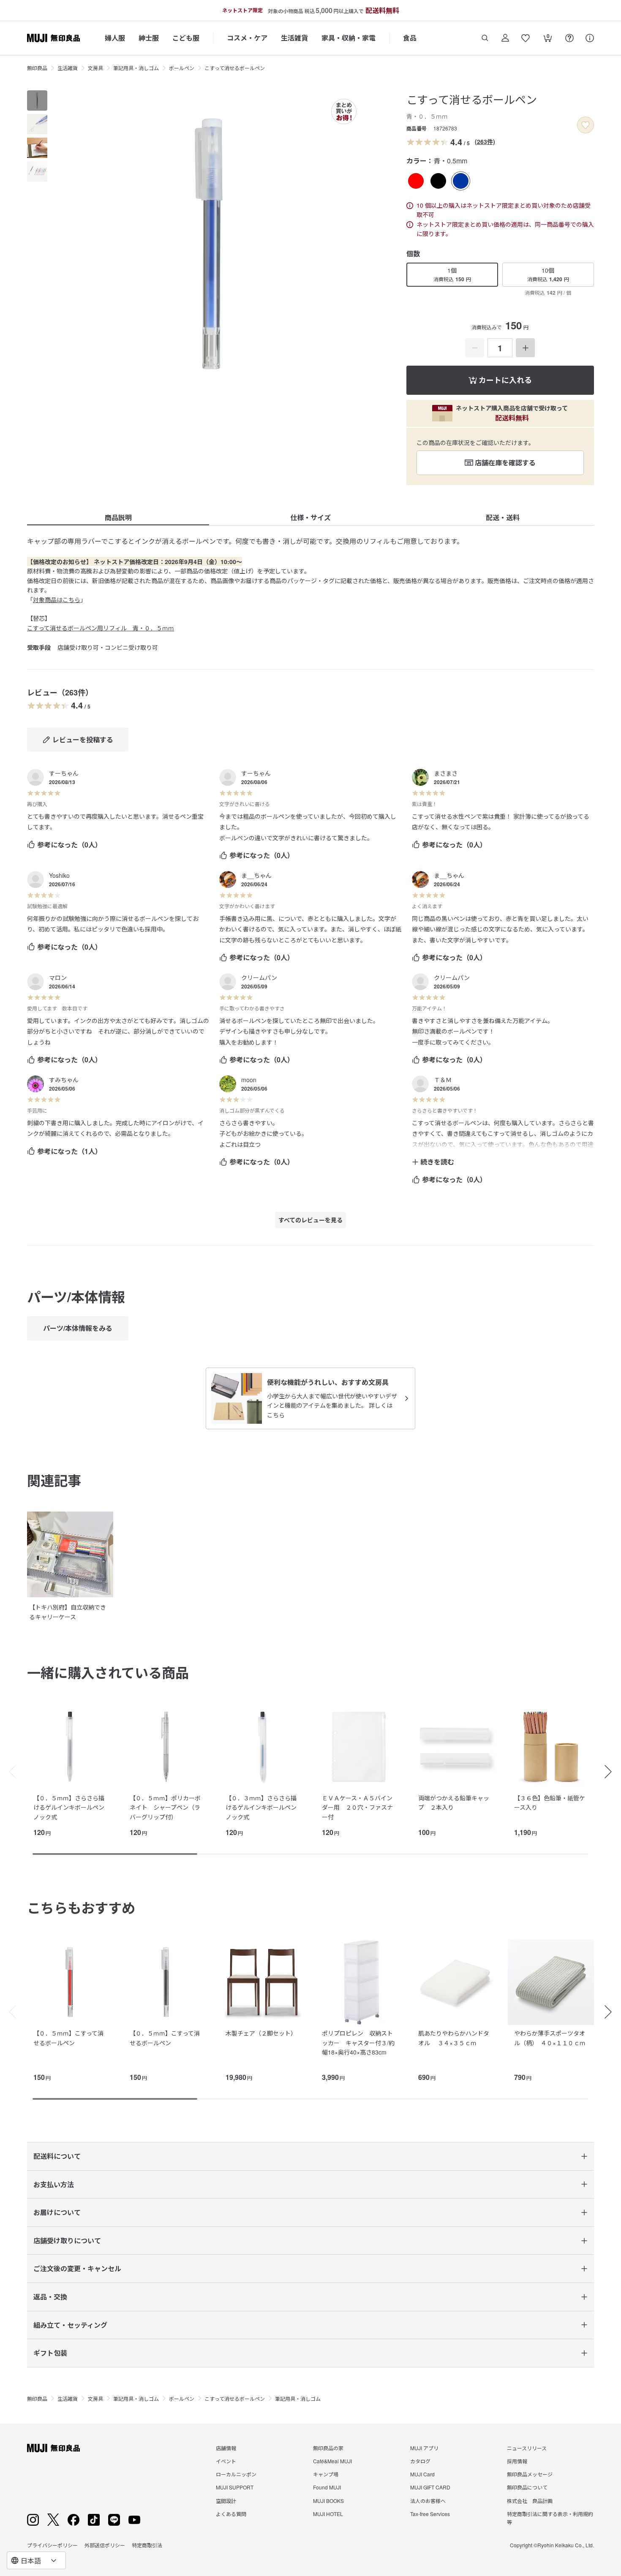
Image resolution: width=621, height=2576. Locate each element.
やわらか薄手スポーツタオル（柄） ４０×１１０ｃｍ (550, 2038)
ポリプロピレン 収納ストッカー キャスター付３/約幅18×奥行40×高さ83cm (358, 2043)
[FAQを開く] (569, 38)
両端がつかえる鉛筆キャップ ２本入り (454, 1802)
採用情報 (517, 2461)
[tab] (37, 100)
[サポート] (590, 38)
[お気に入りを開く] (526, 38)
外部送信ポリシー (105, 2545)
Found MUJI (327, 2487)
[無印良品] (53, 2448)
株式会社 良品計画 (530, 2501)
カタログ (420, 2461)
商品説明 (118, 517)
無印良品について (527, 2487)
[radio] (416, 181)
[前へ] (8, 1772)
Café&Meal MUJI (332, 2461)
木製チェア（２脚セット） (261, 2033)
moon (249, 1080)
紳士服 (149, 38)
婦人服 (115, 38)
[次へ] (613, 1772)
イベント (226, 2461)
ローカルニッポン (236, 2474)
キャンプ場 (326, 2474)
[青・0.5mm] (461, 181)
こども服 (186, 38)
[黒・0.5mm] (438, 181)
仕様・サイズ (310, 517)
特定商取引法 (147, 2545)
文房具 (95, 68)
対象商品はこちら (57, 600)
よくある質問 (231, 2514)
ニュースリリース (527, 2448)
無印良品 (37, 68)
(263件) (485, 141)
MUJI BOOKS (328, 2501)
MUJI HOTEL (328, 2514)
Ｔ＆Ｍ (443, 1080)
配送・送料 (503, 517)
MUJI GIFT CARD (430, 2487)
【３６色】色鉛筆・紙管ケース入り (550, 1802)
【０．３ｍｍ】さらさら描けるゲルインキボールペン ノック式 (264, 1807)
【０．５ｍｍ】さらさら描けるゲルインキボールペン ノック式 (72, 1807)
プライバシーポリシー (52, 2545)
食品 (410, 38)
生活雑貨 (294, 38)
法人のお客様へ (428, 2501)
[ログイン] (505, 38)
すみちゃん (64, 1080)
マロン (58, 977)
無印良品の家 (328, 2448)
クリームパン (259, 977)
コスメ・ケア (247, 38)
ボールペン (182, 68)
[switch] (586, 125)
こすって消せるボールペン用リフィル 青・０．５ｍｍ (101, 628)
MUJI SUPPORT (235, 2487)
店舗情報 (226, 2448)
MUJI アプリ (424, 2448)
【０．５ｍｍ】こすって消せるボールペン (68, 2038)
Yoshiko (59, 875)
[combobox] (36, 2560)
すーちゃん (64, 773)
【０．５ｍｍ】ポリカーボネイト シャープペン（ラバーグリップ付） (165, 1807)
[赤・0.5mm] (416, 181)
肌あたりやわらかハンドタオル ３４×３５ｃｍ (454, 2038)
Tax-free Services (430, 2514)
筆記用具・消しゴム (136, 68)
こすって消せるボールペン (235, 68)
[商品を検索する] (485, 38)
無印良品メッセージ (530, 2474)
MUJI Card (422, 2474)
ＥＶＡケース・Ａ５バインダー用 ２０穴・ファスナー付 (357, 1807)
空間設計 (226, 2501)
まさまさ (446, 773)
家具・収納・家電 (349, 38)
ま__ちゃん (256, 875)
